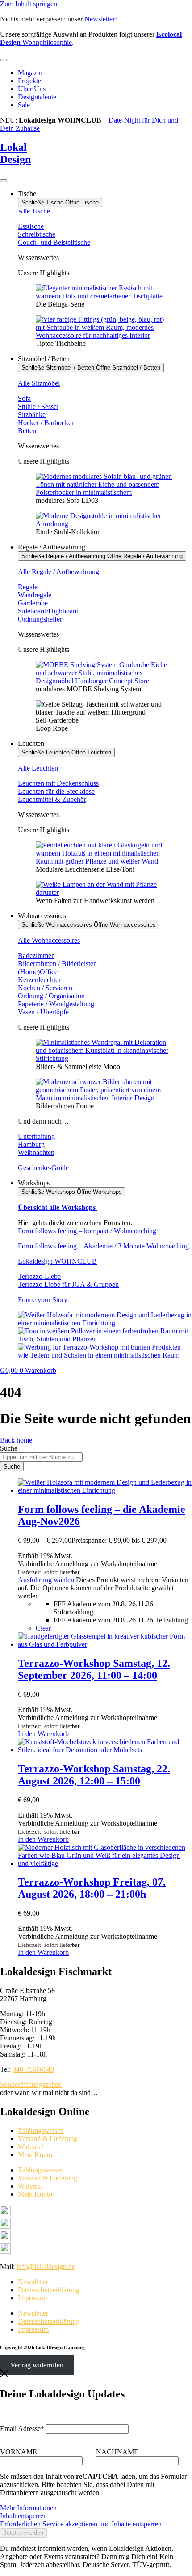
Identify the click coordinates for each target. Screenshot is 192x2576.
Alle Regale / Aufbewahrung (58, 572)
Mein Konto (35, 2155)
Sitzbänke (32, 415)
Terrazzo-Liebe (39, 1276)
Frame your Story (43, 1300)
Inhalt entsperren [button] (23, 2516)
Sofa (24, 398)
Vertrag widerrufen (37, 2365)
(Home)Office (38, 972)
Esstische (31, 226)
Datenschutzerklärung (49, 2290)
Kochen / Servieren (45, 988)
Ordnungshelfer (40, 619)
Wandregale (35, 595)
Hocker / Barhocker (46, 423)
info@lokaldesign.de (46, 2267)
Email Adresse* (22, 2429)
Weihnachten (36, 1152)
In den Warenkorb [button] (43, 1734)
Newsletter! (101, 19)
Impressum (33, 2298)
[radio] (123, 1608)
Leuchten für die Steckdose (56, 791)
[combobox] (41, 1457)
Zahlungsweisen (41, 2131)
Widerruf (30, 2147)
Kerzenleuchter (39, 980)
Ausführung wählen (46, 1580)
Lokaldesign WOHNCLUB (57, 1261)
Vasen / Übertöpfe (43, 1012)
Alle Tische (34, 211)
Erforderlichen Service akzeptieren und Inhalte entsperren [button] (81, 2524)
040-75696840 (33, 2069)
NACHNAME (117, 2452)
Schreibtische (37, 234)
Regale (28, 587)
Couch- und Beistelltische (54, 242)
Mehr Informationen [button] (28, 2508)
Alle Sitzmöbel (39, 383)
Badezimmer (36, 956)
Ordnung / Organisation (51, 996)
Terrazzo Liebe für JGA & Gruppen (68, 1284)
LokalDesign (15, 153)
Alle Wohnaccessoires (49, 940)
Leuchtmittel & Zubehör (52, 799)
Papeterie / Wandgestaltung (56, 1004)
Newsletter (33, 2282)
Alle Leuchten (38, 768)
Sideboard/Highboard (48, 611)
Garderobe (33, 603)
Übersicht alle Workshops (58, 1207)
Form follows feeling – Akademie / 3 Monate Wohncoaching (103, 1246)
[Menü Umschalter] (4, 60)
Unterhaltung (36, 1136)
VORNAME (19, 2452)
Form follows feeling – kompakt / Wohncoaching (87, 1231)
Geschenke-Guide (43, 1168)
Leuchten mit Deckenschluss (58, 783)
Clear (43, 1628)
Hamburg (31, 1144)
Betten (27, 431)
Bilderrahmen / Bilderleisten (57, 964)
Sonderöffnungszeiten (31, 2084)
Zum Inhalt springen (29, 4)
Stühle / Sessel (38, 407)
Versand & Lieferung (48, 2139)
